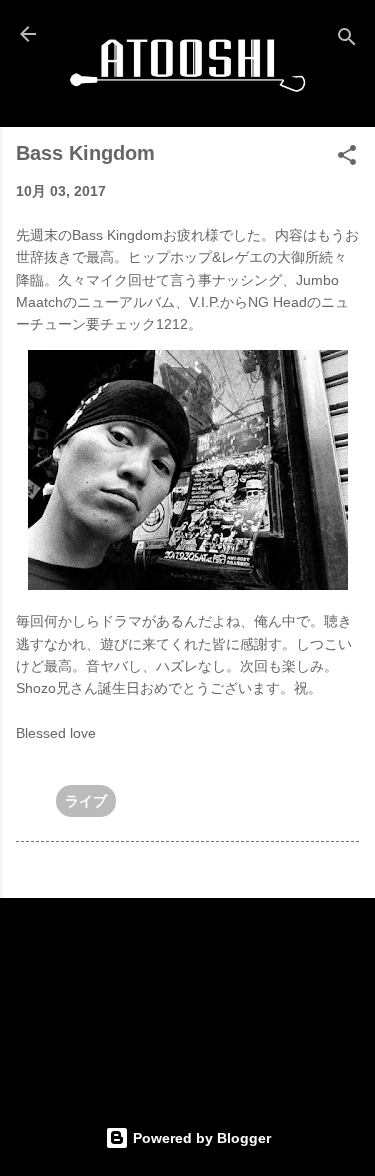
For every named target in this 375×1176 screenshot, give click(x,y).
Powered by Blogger (200, 1138)
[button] (347, 158)
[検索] (347, 40)
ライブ (86, 801)
